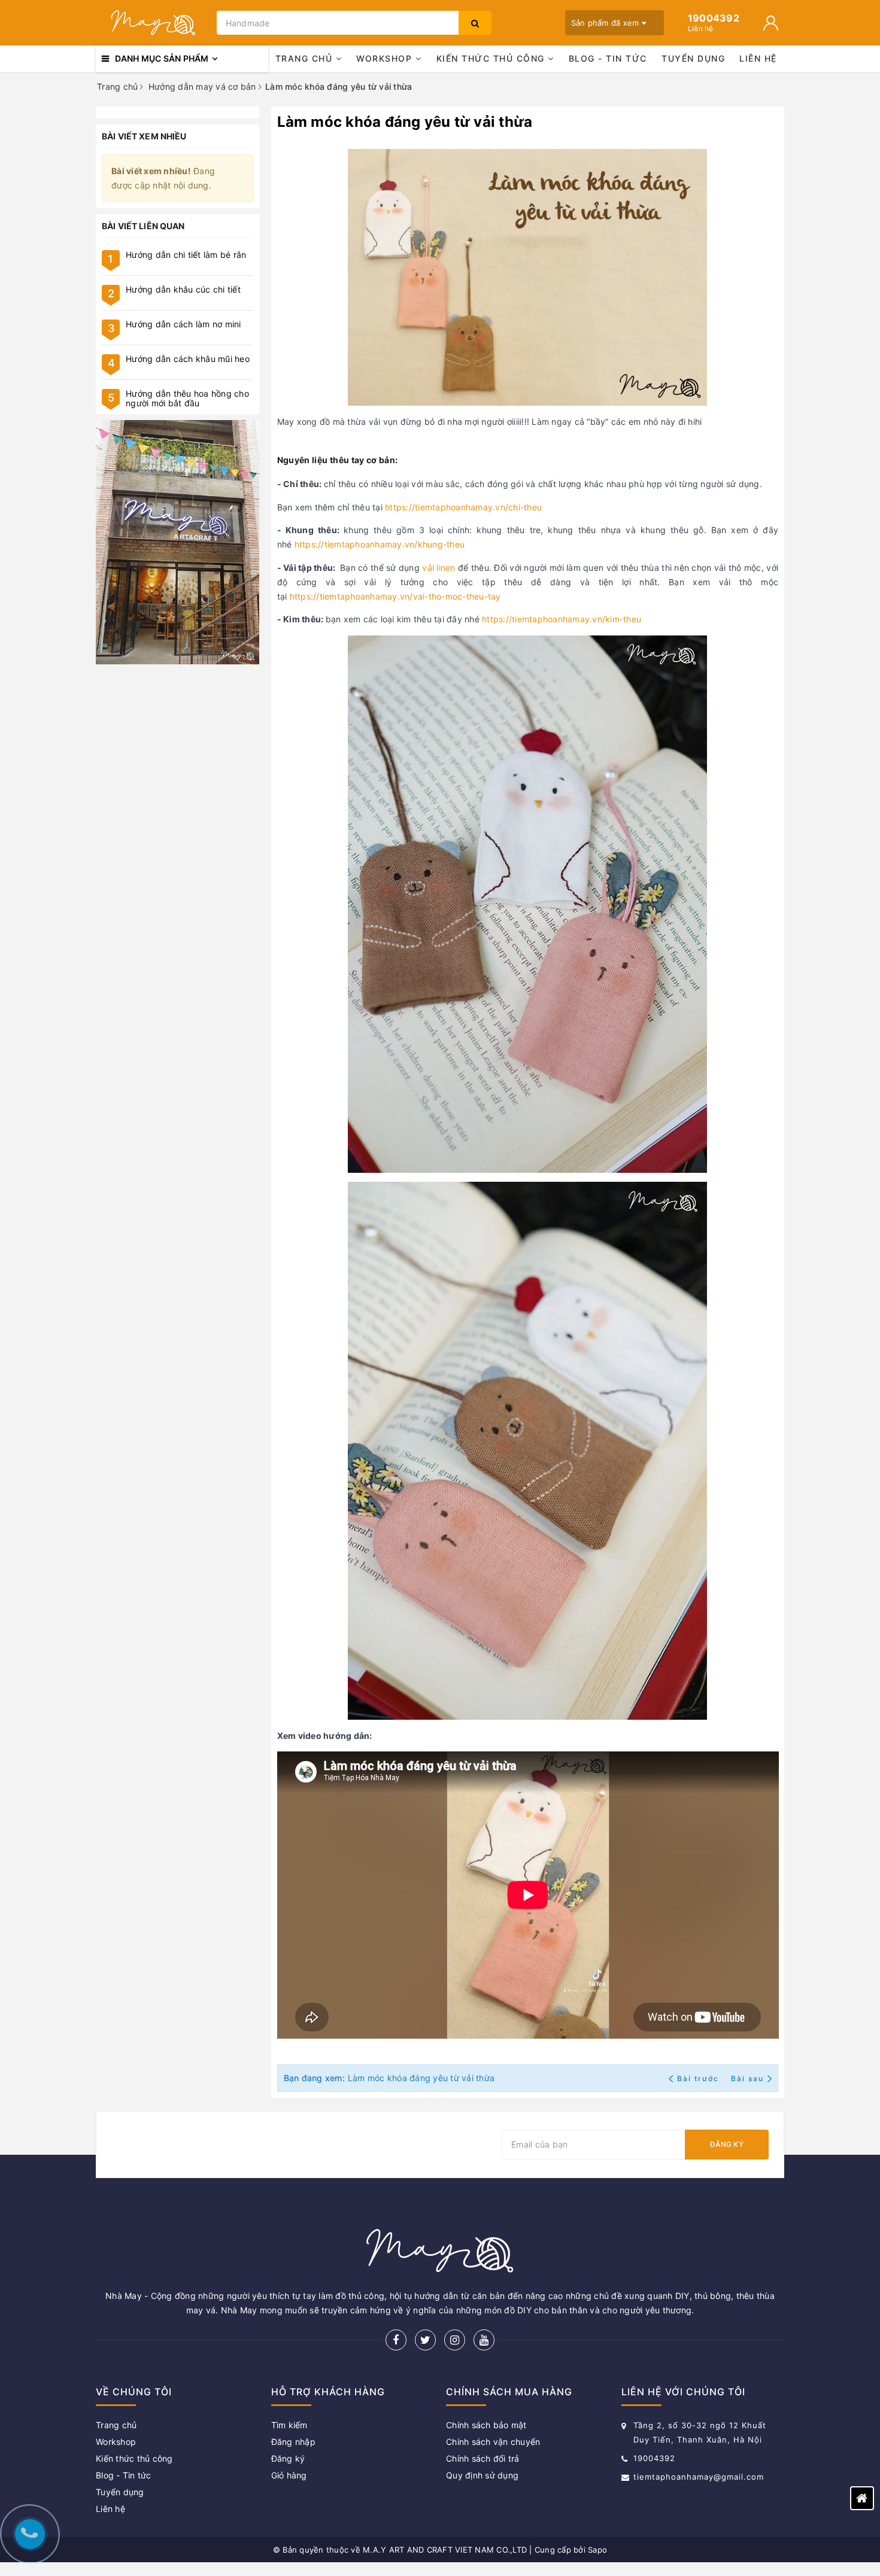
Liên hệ (758, 58)
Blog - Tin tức (608, 58)
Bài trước (699, 2078)
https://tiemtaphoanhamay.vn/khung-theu (380, 544)
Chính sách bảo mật (486, 2425)
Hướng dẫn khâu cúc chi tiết (183, 289)
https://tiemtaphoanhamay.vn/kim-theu (562, 619)
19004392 (654, 2458)
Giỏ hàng (289, 2475)
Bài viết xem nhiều (144, 136)
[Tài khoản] (771, 23)
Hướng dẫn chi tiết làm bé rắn (186, 255)
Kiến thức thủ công (492, 58)
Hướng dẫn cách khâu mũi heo (188, 359)
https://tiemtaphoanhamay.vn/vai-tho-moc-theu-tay (395, 596)
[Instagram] (455, 2340)
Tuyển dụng (693, 58)
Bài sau (747, 2078)
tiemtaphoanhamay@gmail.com (699, 2477)
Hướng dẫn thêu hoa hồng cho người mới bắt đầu (187, 398)
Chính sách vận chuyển (493, 2442)
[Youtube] (484, 2340)
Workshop (386, 58)
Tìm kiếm (289, 2425)
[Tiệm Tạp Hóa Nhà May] (153, 23)
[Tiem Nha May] (177, 542)
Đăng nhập (293, 2442)
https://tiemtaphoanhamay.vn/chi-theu (463, 507)
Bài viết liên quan (143, 226)
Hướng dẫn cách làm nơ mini (183, 324)
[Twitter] (425, 2340)
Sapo (597, 2550)
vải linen (439, 568)
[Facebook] (396, 2340)
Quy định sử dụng (482, 2475)
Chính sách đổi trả (483, 2458)
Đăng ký (727, 2144)
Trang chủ (306, 58)
